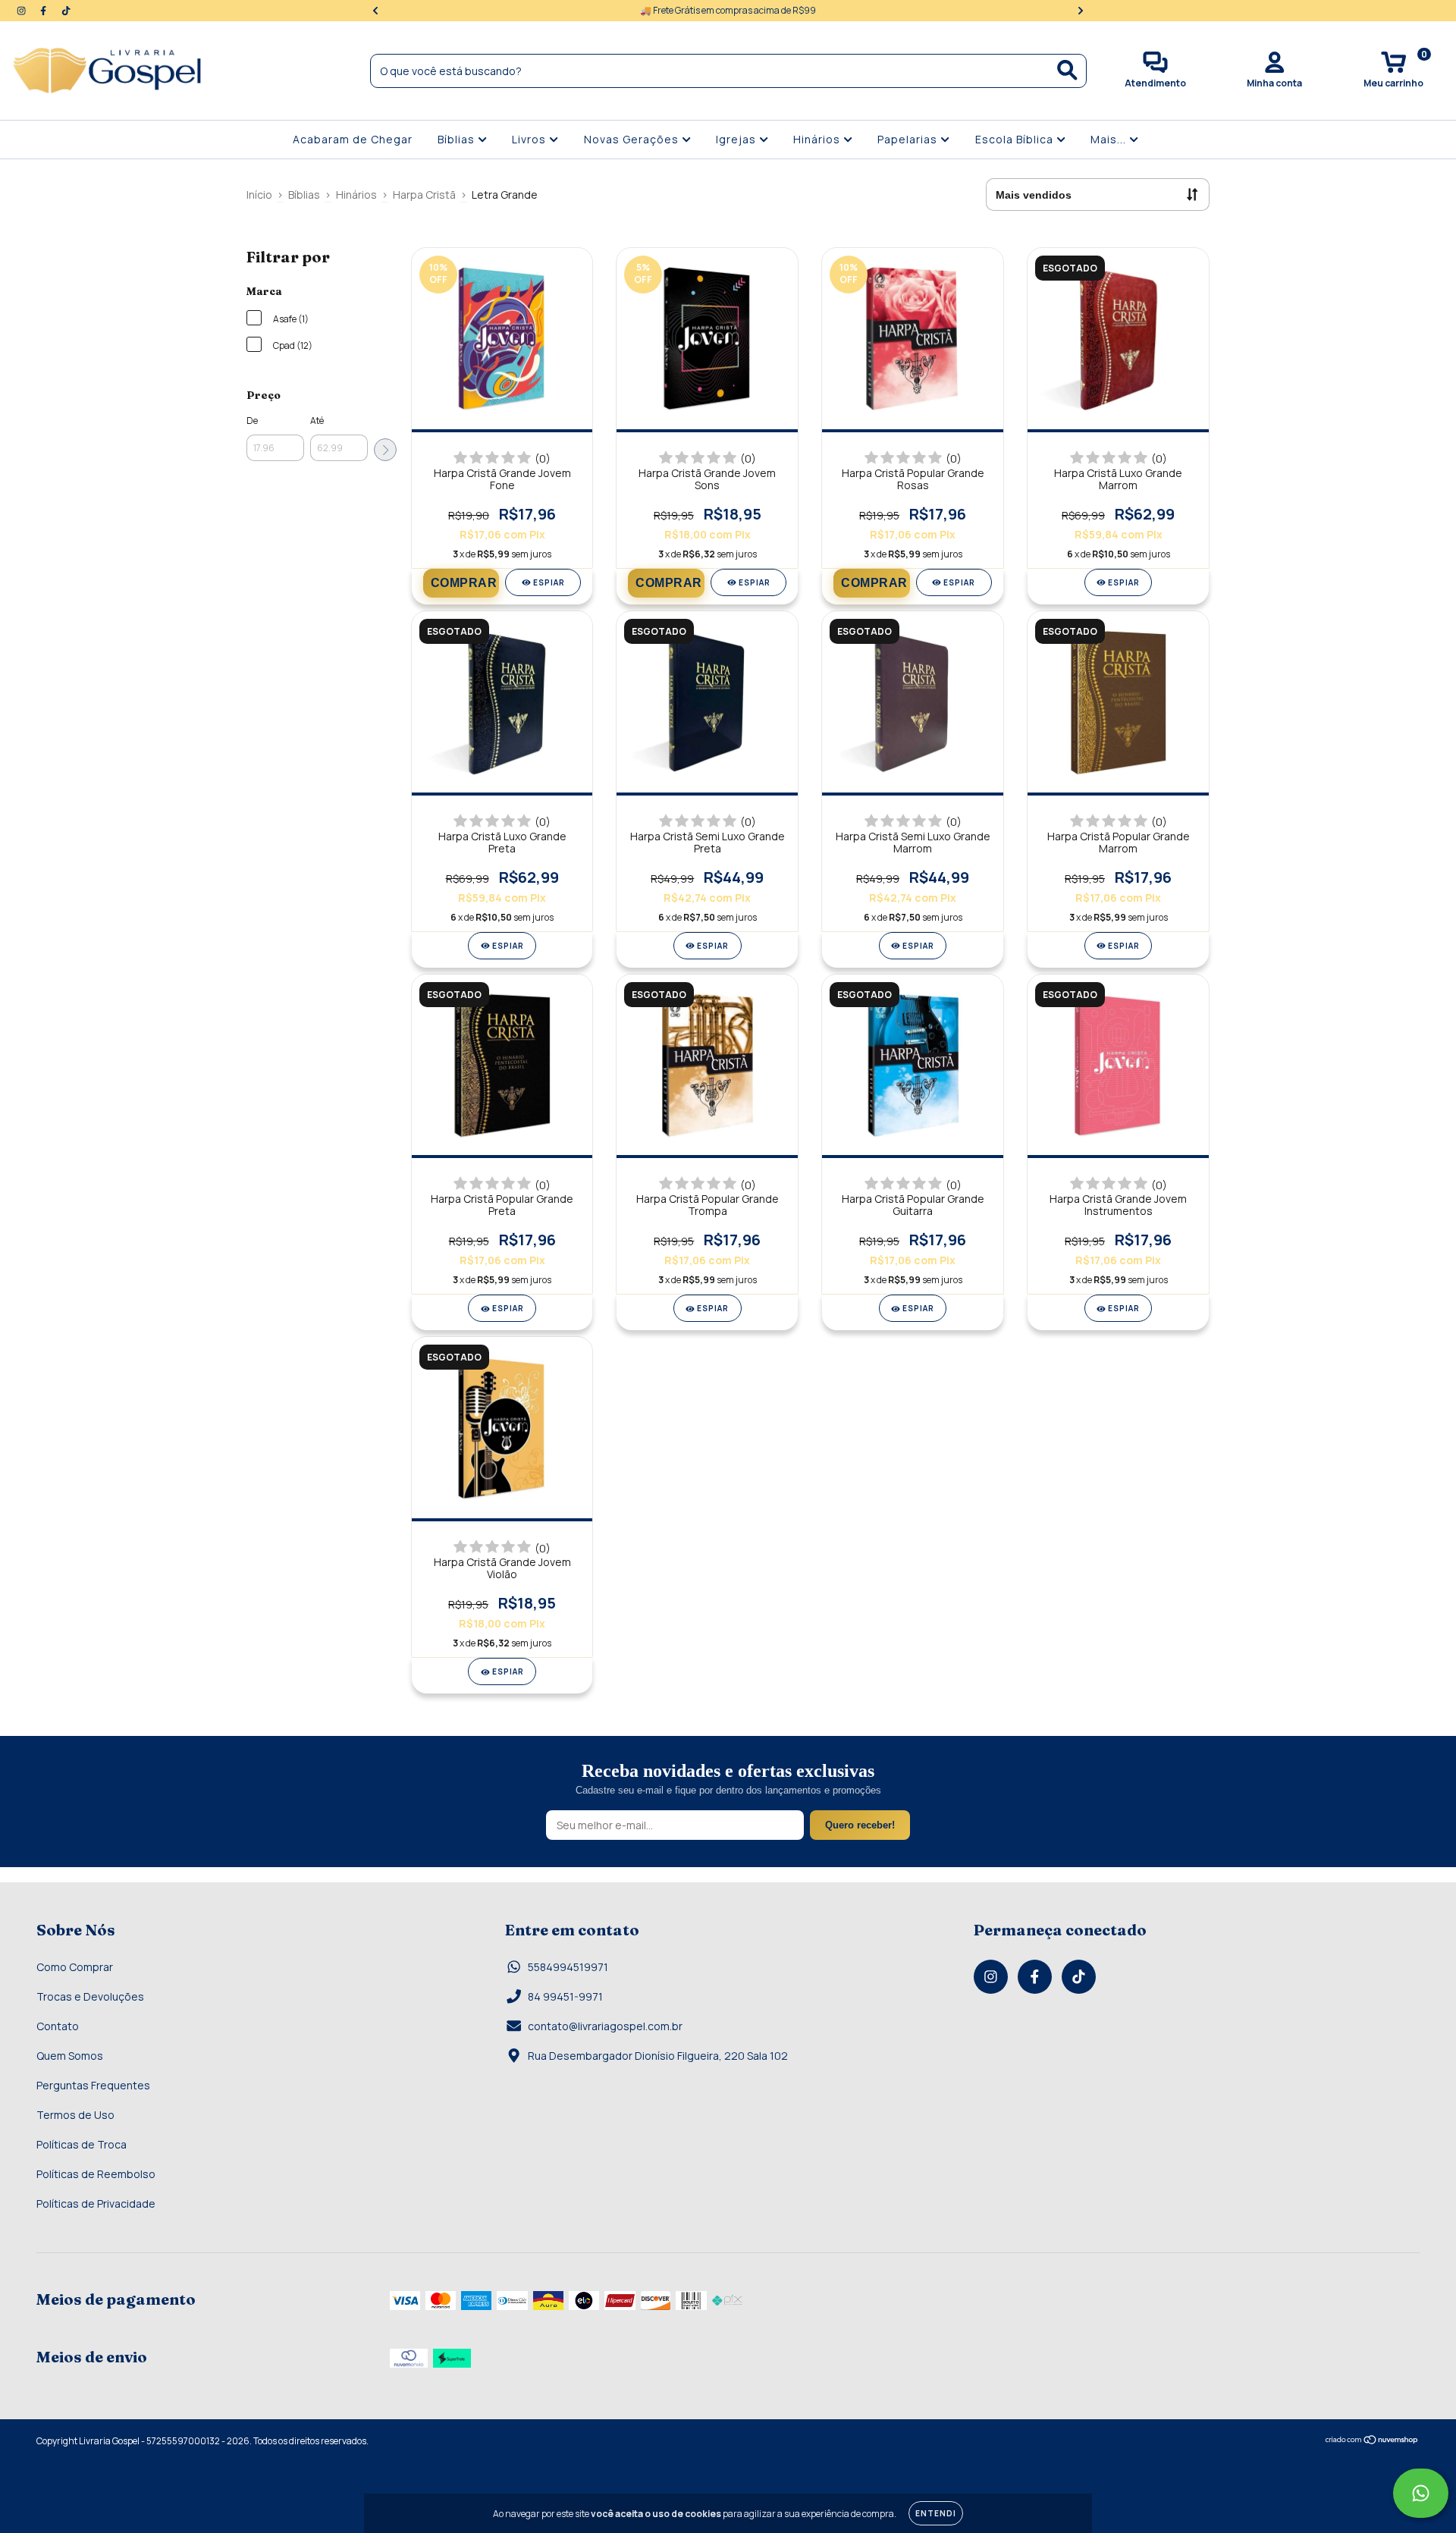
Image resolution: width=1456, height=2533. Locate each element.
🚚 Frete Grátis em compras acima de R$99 (728, 10)
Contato (58, 2026)
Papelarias (909, 139)
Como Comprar (75, 1967)
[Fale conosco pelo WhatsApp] (1421, 2493)
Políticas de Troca (82, 2144)
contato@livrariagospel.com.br (605, 2026)
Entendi (936, 2513)
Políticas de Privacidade (96, 2203)
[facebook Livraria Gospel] (44, 10)
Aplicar (385, 450)
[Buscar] (1067, 70)
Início (259, 195)
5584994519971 (568, 1967)
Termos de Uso (75, 2115)
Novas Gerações (633, 139)
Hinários (818, 139)
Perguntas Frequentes (93, 2085)
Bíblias (458, 139)
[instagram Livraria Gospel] (22, 10)
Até (317, 421)
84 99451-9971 (565, 1996)
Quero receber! (860, 1825)
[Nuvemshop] (1372, 2442)
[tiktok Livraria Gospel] (66, 10)
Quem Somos (70, 2056)
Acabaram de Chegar (353, 139)
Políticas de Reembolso (96, 2174)
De (252, 421)
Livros (530, 139)
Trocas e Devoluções (90, 1996)
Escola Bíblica (1016, 139)
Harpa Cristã (424, 195)
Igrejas (737, 139)
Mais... (1110, 139)
